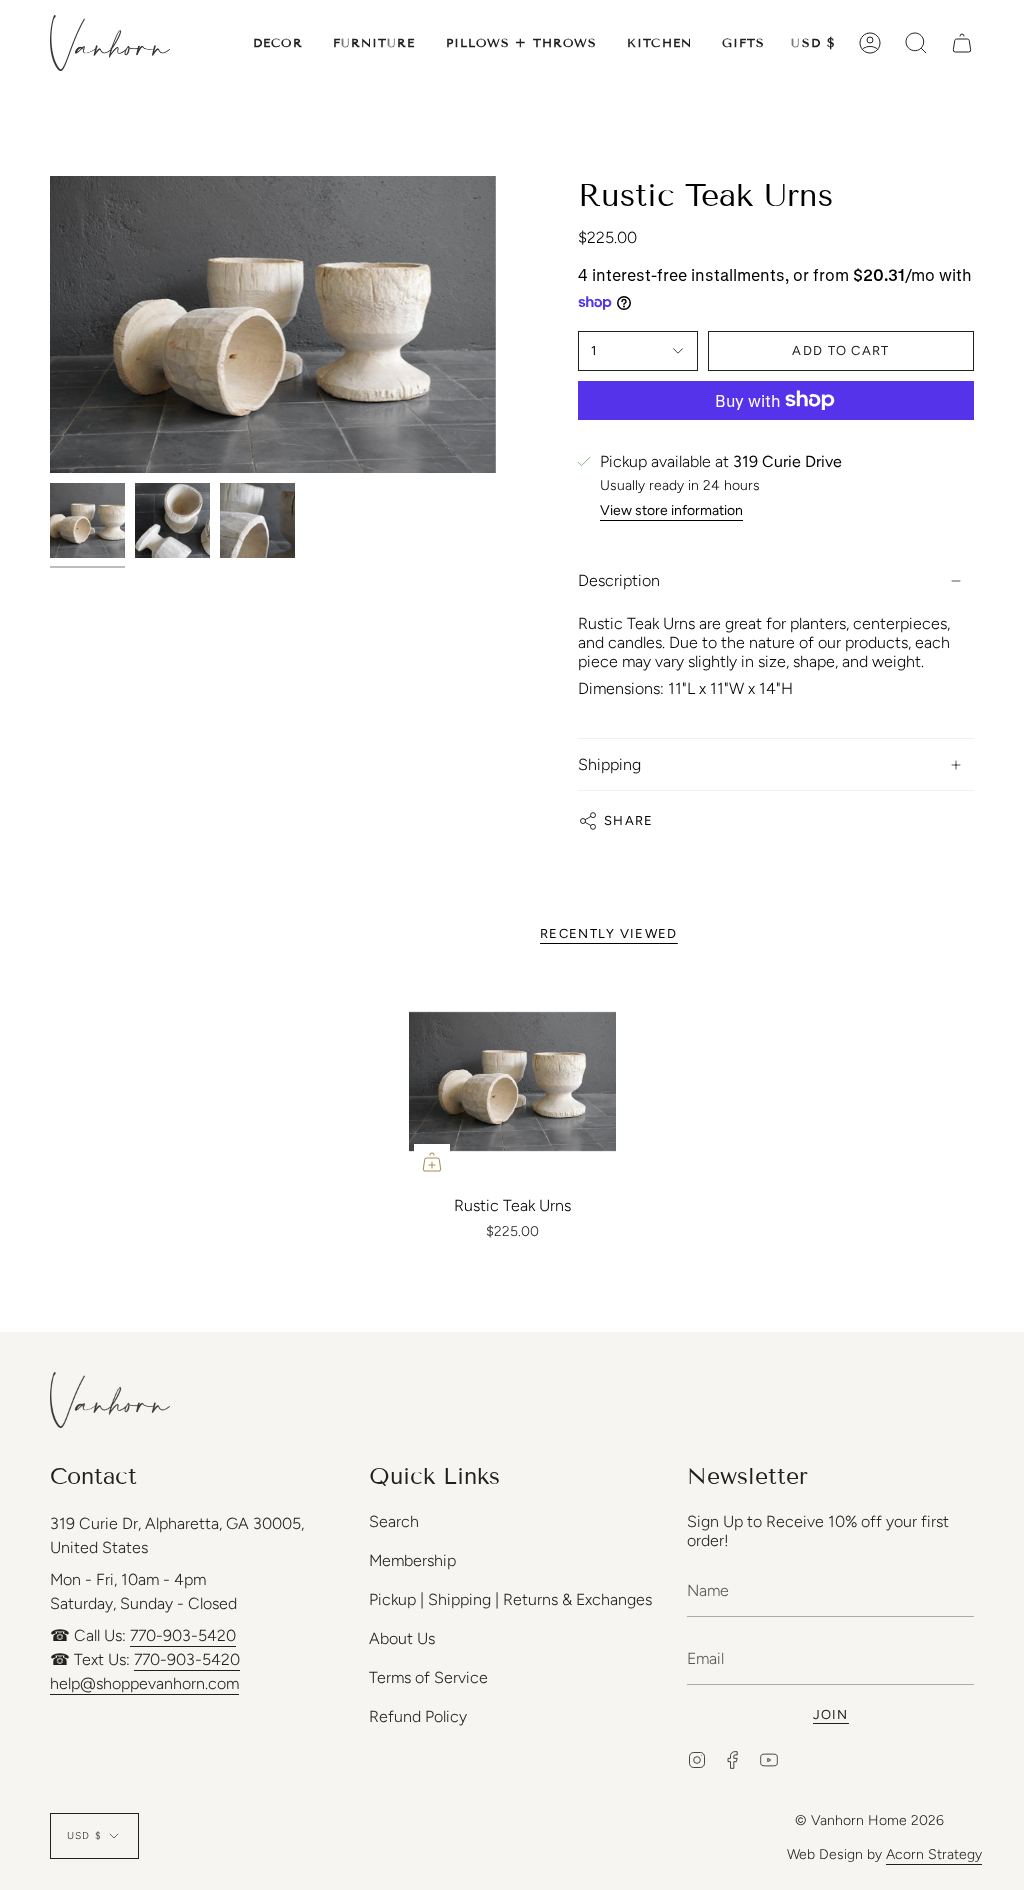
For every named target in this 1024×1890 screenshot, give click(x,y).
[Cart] (962, 43)
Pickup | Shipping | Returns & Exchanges (510, 1599)
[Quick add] (432, 1162)
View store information (671, 511)
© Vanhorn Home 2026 (869, 1820)
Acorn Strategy (934, 1854)
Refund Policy (418, 1716)
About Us (402, 1638)
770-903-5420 (183, 1635)
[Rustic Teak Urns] (512, 1081)
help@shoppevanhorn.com (144, 1683)
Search (394, 1521)
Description (619, 580)
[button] (278, 43)
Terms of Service (428, 1677)
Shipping (609, 764)
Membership (412, 1560)
